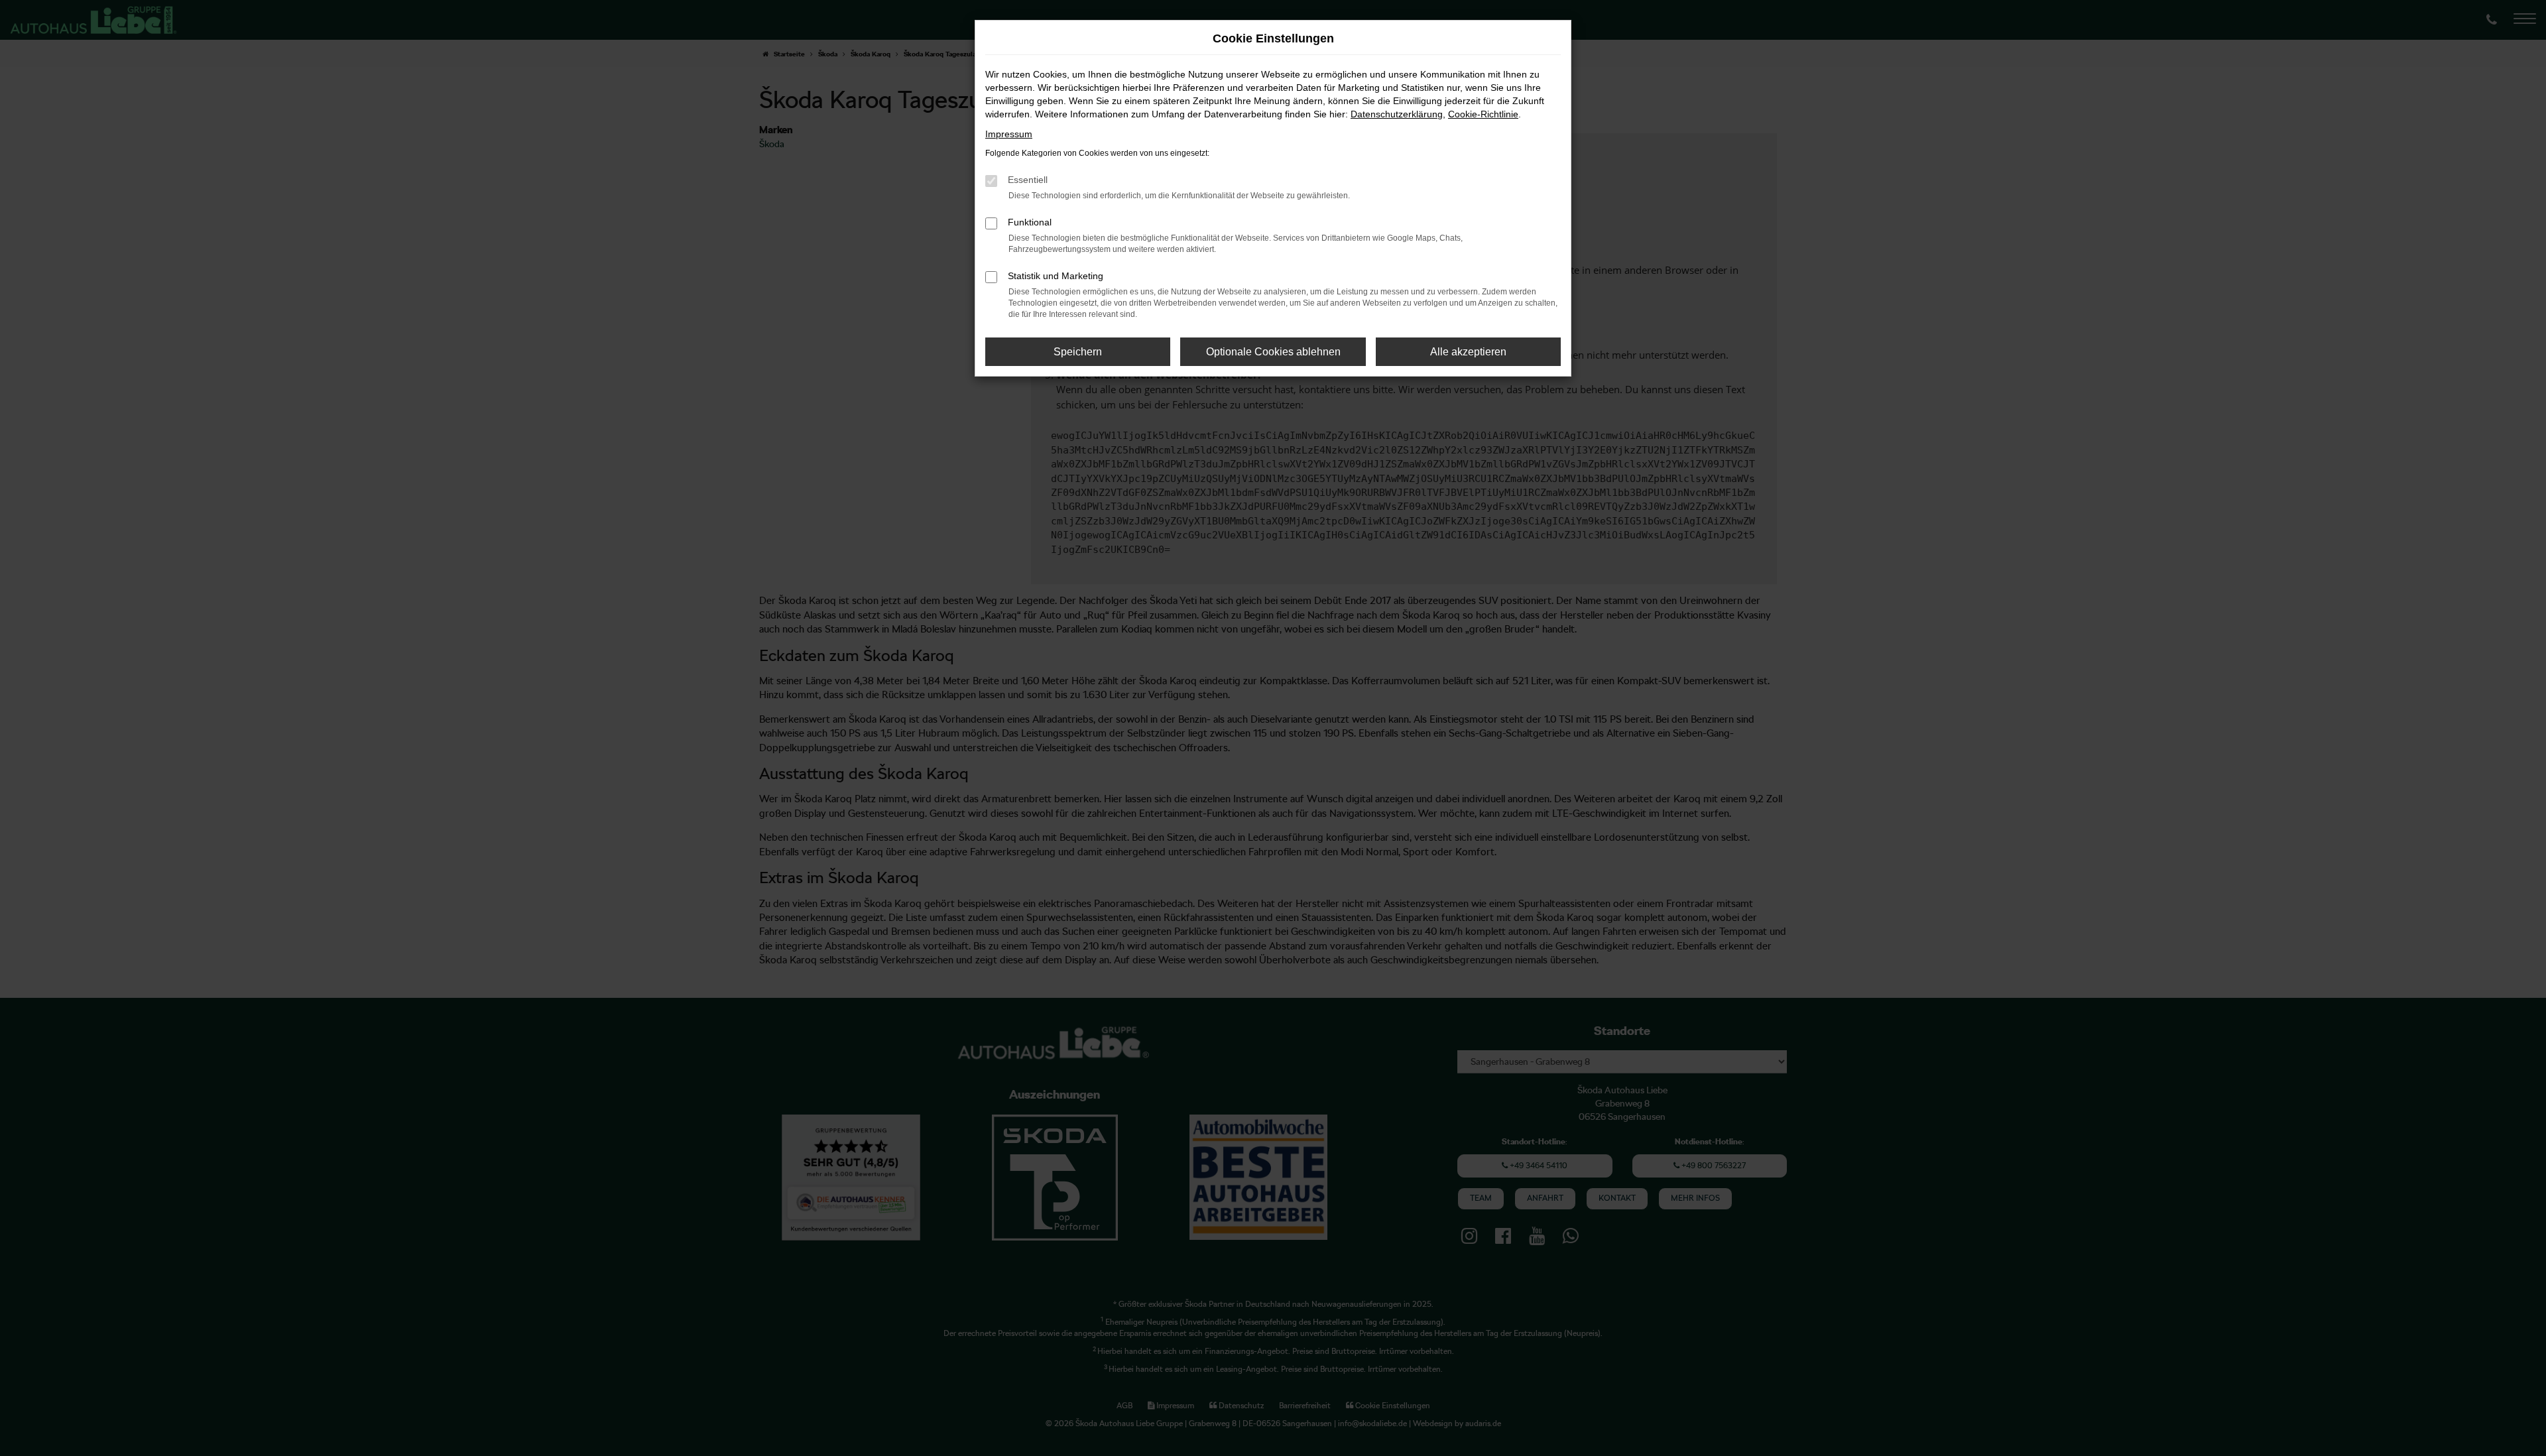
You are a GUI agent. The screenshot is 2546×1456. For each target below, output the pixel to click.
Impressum (1009, 134)
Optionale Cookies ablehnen (1273, 352)
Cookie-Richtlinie (1483, 114)
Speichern (1078, 352)
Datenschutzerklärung (1397, 114)
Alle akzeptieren (1468, 352)
